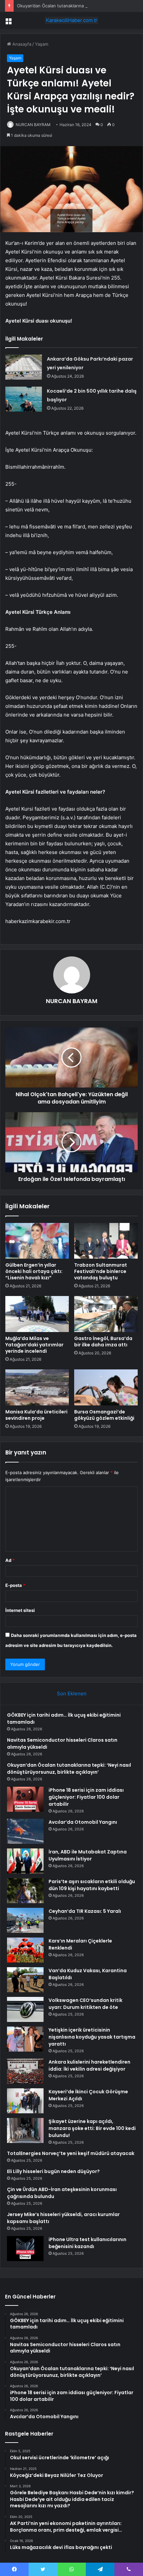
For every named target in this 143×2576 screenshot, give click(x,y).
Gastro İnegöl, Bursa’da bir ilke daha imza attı (103, 1342)
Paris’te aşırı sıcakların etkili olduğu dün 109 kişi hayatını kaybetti (92, 1885)
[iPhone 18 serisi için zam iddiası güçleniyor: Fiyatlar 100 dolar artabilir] (25, 1799)
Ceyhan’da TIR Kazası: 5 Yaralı (85, 1911)
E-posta (15, 1585)
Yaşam (42, 44)
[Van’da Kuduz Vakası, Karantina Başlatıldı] (25, 1980)
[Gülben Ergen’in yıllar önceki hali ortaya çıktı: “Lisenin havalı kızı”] (37, 1241)
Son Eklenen (72, 1693)
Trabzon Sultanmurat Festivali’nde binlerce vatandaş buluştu (101, 1271)
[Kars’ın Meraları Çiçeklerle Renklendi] (25, 1950)
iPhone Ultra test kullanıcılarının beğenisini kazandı (87, 2243)
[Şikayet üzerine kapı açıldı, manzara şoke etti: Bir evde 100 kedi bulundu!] (25, 2130)
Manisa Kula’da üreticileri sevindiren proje (36, 1415)
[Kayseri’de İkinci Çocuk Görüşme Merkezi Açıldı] (25, 2101)
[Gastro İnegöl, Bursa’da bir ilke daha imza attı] (106, 1314)
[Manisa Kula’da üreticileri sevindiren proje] (37, 1387)
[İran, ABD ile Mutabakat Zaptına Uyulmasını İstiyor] (25, 1861)
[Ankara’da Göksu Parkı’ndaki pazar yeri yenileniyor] (24, 367)
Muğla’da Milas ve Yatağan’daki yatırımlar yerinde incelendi (34, 1345)
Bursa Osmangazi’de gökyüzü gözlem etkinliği (104, 1415)
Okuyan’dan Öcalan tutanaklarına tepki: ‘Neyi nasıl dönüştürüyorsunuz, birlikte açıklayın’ (69, 1769)
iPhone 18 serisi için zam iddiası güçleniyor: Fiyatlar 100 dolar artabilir (86, 1797)
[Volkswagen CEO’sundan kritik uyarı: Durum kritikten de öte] (25, 2009)
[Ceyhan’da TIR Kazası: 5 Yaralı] (25, 1920)
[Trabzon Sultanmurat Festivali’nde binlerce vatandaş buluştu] (106, 1241)
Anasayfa (21, 44)
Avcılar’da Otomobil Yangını (83, 1822)
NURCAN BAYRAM (33, 125)
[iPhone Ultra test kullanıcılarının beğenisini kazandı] (25, 2249)
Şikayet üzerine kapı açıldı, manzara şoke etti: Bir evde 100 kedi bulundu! (92, 2128)
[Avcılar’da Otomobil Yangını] (25, 1831)
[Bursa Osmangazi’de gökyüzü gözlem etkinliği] (106, 1387)
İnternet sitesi (20, 1610)
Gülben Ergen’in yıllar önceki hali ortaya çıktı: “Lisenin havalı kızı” (34, 1271)
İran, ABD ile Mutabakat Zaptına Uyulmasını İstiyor (88, 1855)
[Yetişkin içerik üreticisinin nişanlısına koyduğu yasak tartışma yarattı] (25, 2039)
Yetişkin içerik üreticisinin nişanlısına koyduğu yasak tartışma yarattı (92, 2037)
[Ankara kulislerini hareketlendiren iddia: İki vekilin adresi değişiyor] (25, 2071)
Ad (10, 1560)
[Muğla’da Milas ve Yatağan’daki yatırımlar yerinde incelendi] (37, 1314)
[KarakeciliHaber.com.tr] (71, 20)
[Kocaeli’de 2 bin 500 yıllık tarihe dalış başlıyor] (24, 399)
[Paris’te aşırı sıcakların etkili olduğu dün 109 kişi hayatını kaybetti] (25, 1891)
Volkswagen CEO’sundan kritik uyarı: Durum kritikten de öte (85, 2004)
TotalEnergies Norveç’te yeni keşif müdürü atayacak (71, 2153)
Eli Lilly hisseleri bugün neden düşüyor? (53, 2171)
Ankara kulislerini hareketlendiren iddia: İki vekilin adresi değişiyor (89, 2065)
